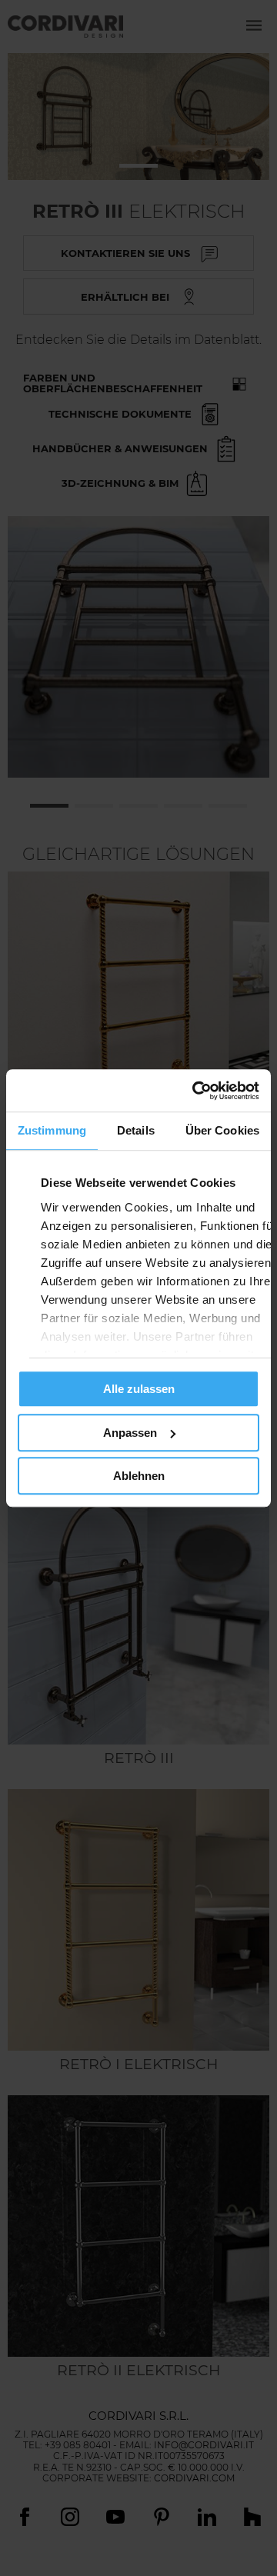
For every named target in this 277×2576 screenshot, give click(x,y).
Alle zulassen (139, 1389)
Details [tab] (136, 1130)
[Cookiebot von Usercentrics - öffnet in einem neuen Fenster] (195, 1091)
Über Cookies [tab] (222, 1130)
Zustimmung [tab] (52, 1130)
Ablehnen (139, 1476)
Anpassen (130, 1433)
